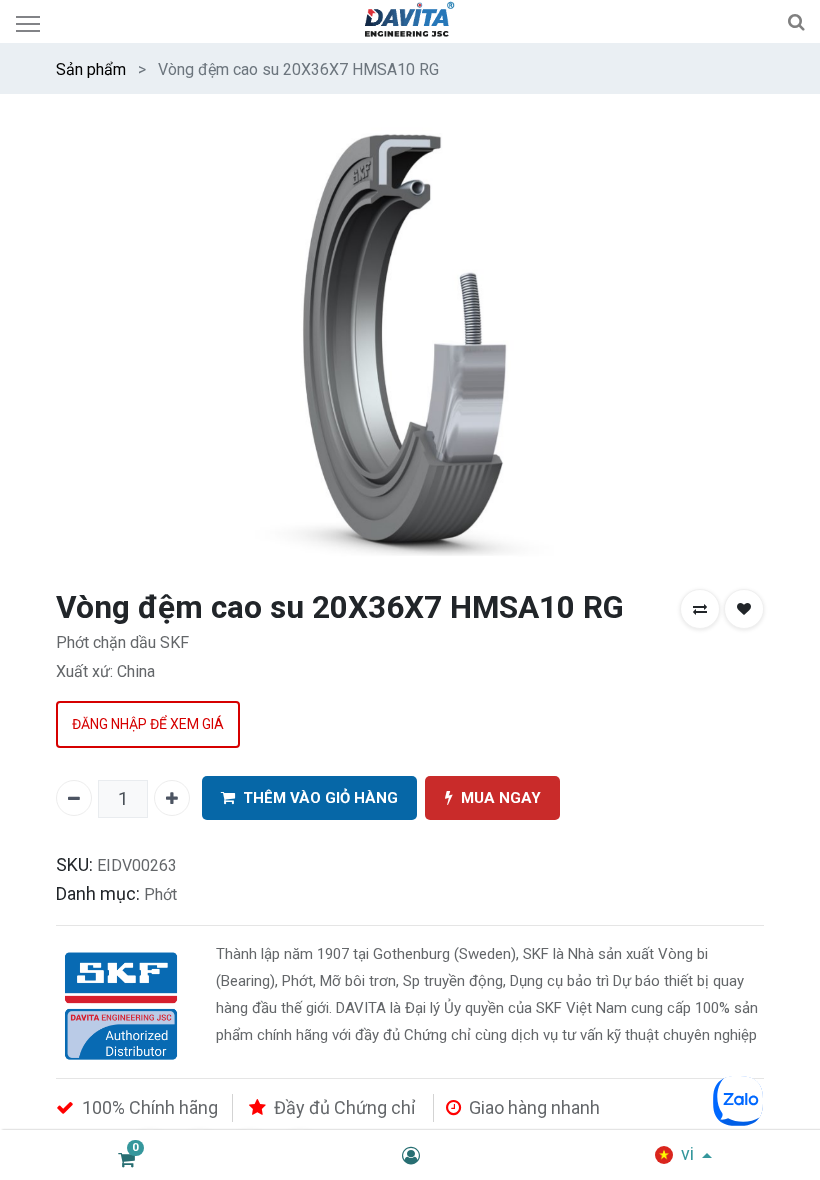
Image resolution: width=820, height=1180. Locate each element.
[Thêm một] (172, 798)
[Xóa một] (74, 798)
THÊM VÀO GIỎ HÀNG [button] (320, 798)
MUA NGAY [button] (501, 798)
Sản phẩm (91, 69)
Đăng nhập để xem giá (148, 724)
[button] (700, 609)
